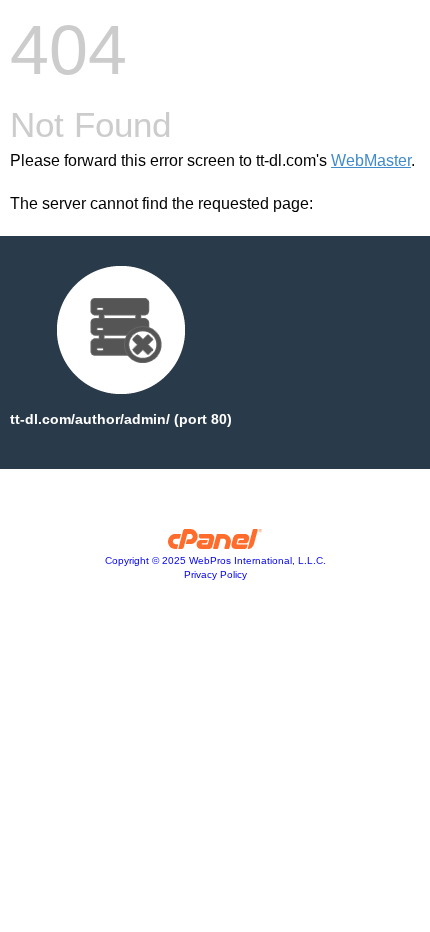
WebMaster (371, 160)
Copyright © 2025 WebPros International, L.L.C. (215, 560)
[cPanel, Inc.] (215, 544)
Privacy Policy (215, 574)
